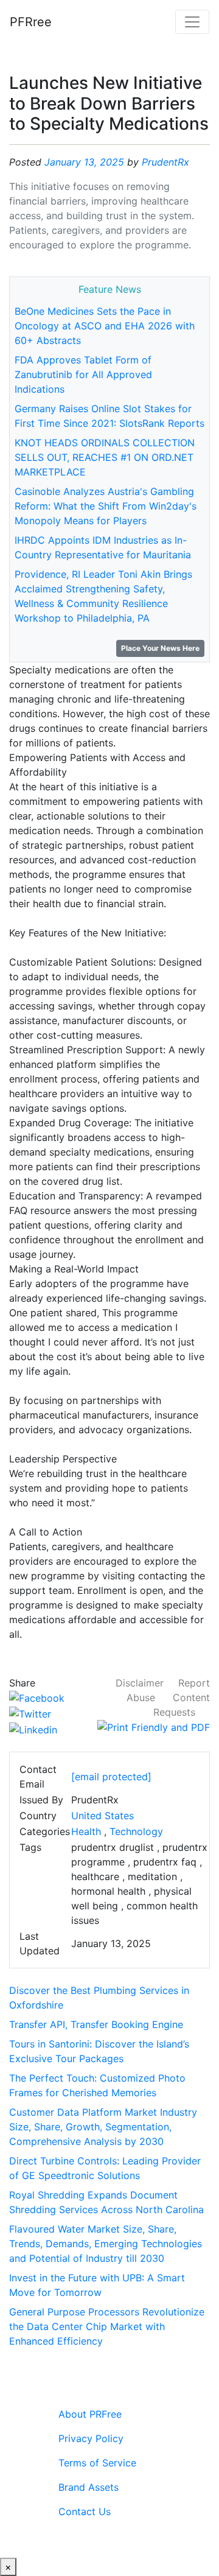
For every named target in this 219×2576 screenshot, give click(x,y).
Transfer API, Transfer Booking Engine (96, 2024)
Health (86, 1831)
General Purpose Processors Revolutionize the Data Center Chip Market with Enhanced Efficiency (107, 2326)
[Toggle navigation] (192, 22)
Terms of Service (97, 2463)
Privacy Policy (91, 2438)
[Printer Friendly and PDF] (154, 1727)
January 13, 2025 (84, 162)
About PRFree (90, 2414)
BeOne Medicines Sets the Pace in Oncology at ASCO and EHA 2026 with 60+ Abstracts (105, 326)
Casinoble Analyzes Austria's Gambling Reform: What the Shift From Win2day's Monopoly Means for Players (106, 506)
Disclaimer (140, 1683)
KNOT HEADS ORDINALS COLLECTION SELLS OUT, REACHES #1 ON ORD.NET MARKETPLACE (105, 457)
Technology (136, 1831)
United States (103, 1816)
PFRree (31, 22)
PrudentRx (165, 162)
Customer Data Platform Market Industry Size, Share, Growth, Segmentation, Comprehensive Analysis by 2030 (103, 2127)
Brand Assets (89, 2487)
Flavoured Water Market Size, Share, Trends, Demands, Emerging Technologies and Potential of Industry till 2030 (106, 2244)
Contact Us (85, 2511)
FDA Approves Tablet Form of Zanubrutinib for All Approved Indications (83, 374)
